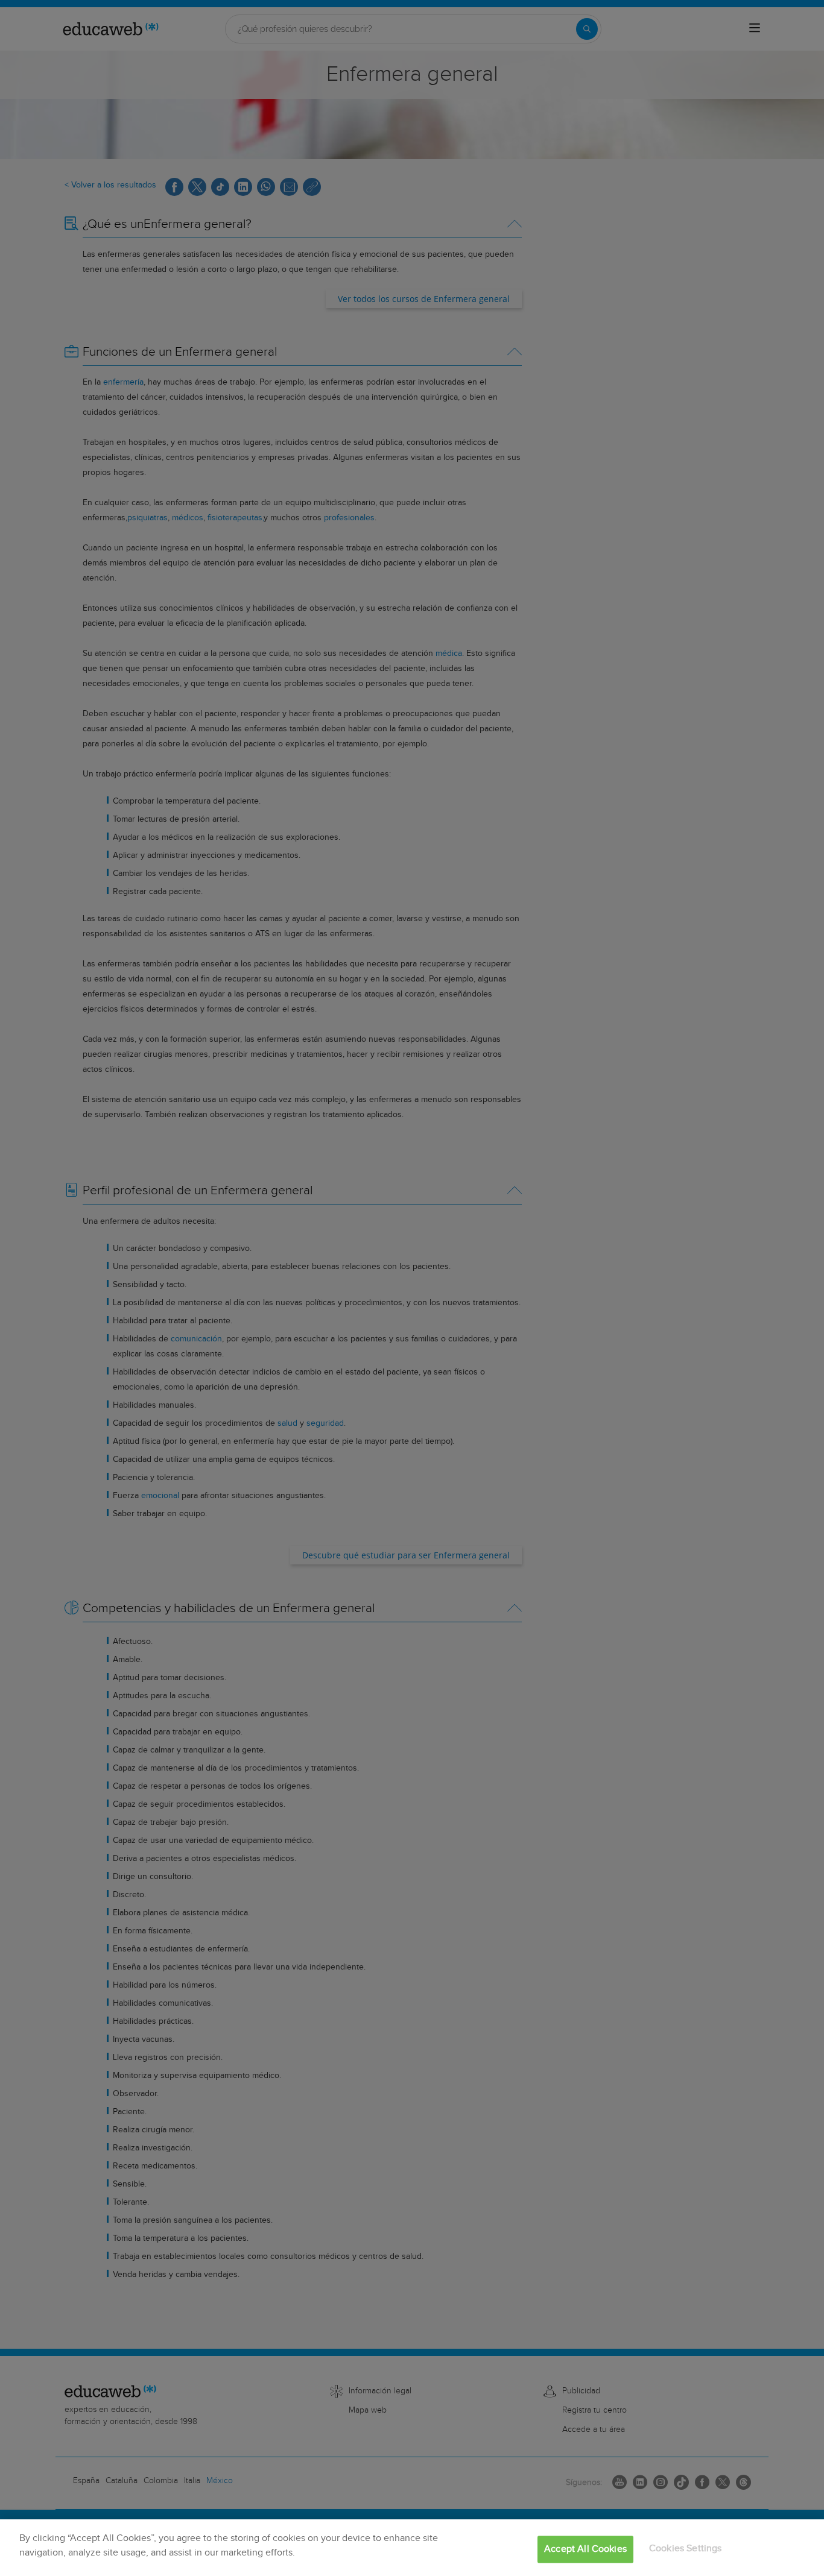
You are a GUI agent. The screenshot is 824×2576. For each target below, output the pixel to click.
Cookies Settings (686, 2549)
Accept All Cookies (585, 2549)
